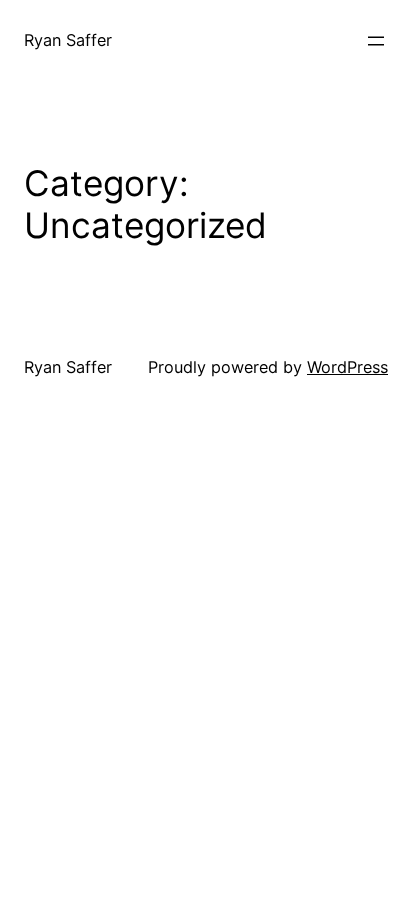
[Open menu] (376, 41)
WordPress (347, 367)
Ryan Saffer (68, 40)
